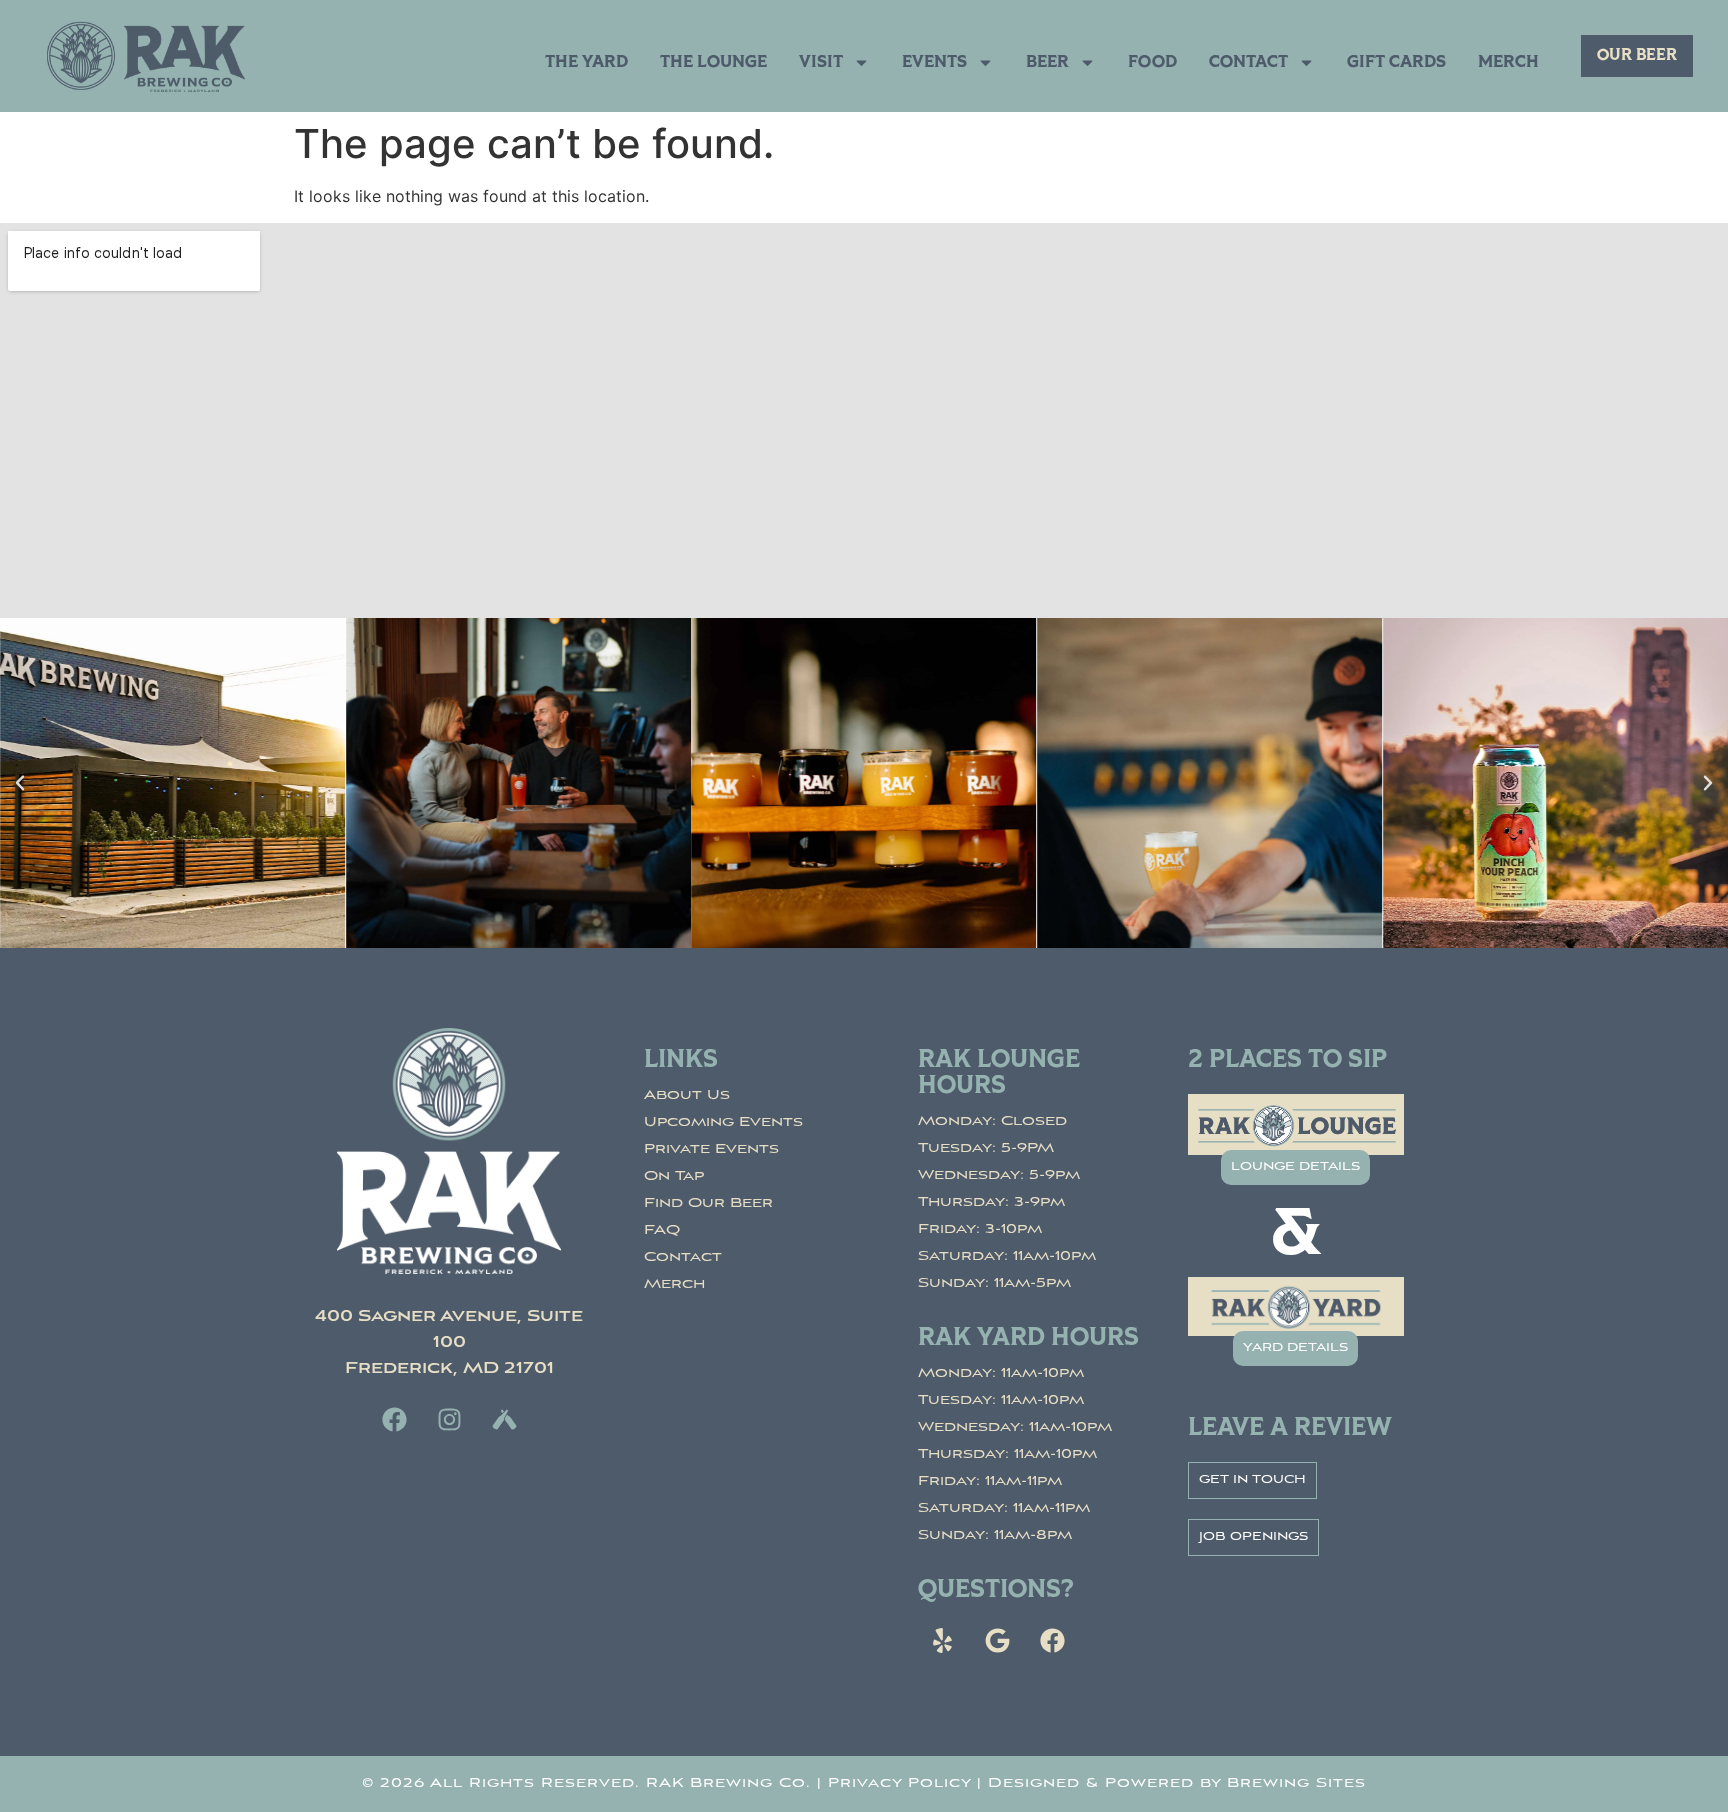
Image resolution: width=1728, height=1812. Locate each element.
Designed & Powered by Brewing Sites (1177, 1783)
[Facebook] (394, 1419)
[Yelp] (943, 1641)
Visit (821, 62)
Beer (1047, 62)
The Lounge (713, 62)
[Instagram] (449, 1419)
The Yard (586, 62)
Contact (1248, 62)
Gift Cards (1396, 62)
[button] (20, 783)
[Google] (998, 1641)
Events (934, 62)
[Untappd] (504, 1419)
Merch (1508, 62)
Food (1152, 62)
